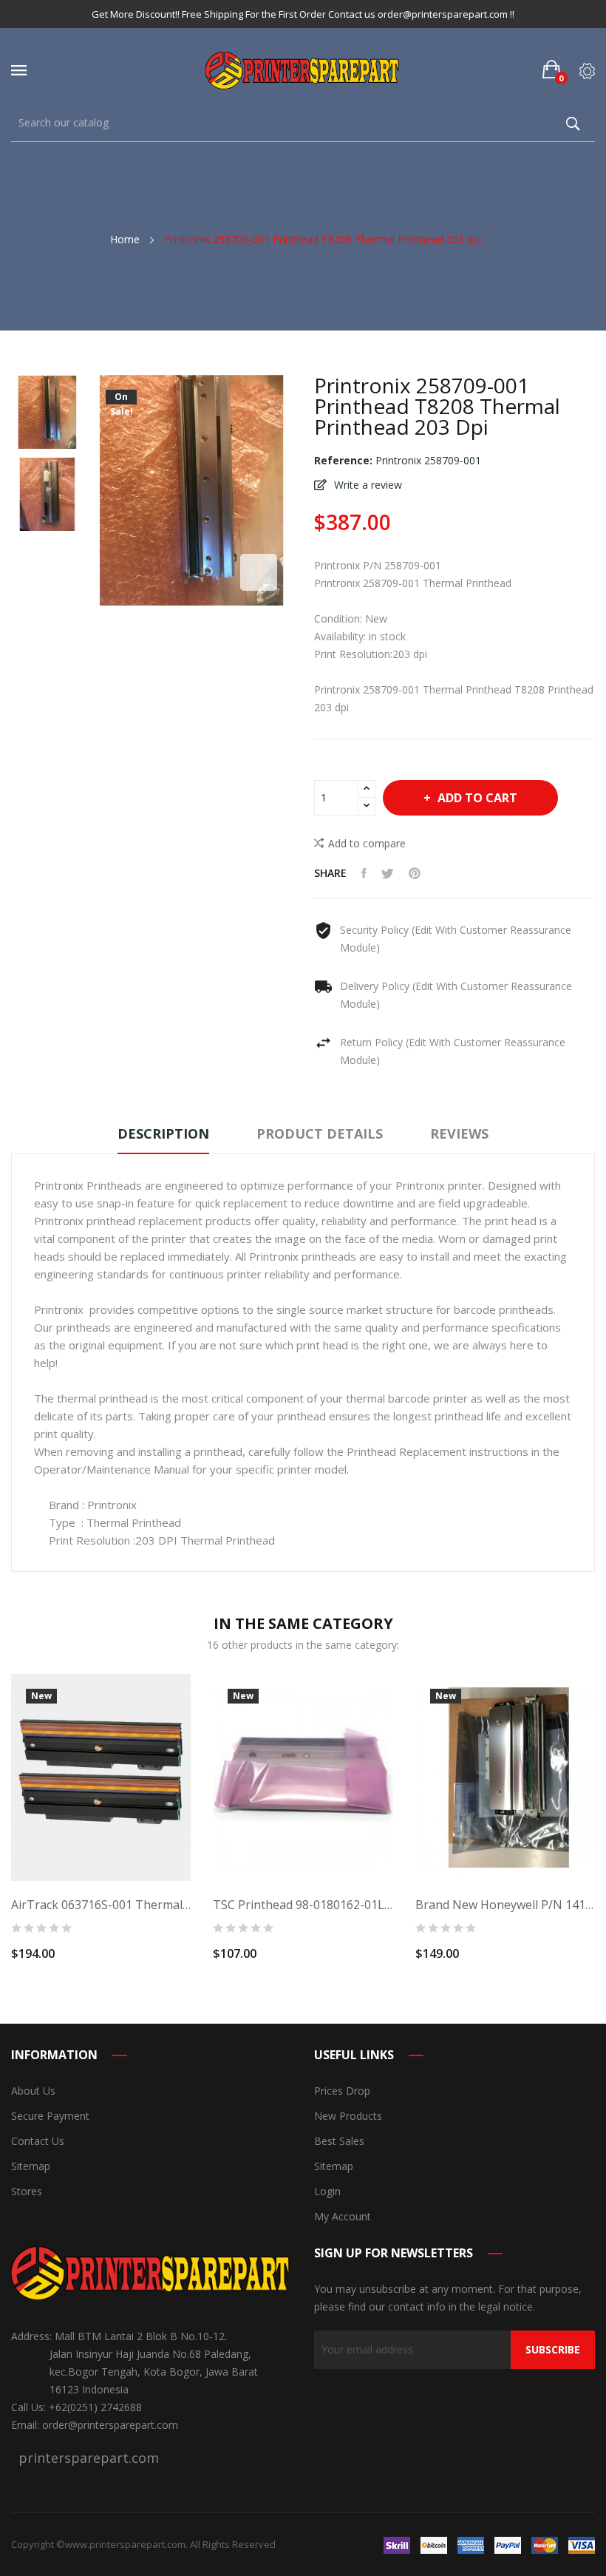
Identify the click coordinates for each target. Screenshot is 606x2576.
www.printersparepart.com (125, 2544)
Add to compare (367, 843)
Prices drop (342, 2091)
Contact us (38, 2141)
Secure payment (50, 2116)
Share (364, 873)
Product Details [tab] (320, 1133)
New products (348, 2116)
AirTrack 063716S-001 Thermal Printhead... (101, 1905)
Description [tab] (163, 1133)
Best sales (339, 2141)
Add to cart (477, 798)
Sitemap (31, 2166)
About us (33, 2091)
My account (343, 2216)
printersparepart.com (89, 2458)
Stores (27, 2191)
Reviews (459, 1133)
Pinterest (415, 873)
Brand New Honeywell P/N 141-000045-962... (505, 1905)
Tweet (388, 873)
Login (327, 2191)
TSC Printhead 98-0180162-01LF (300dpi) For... (303, 1905)
